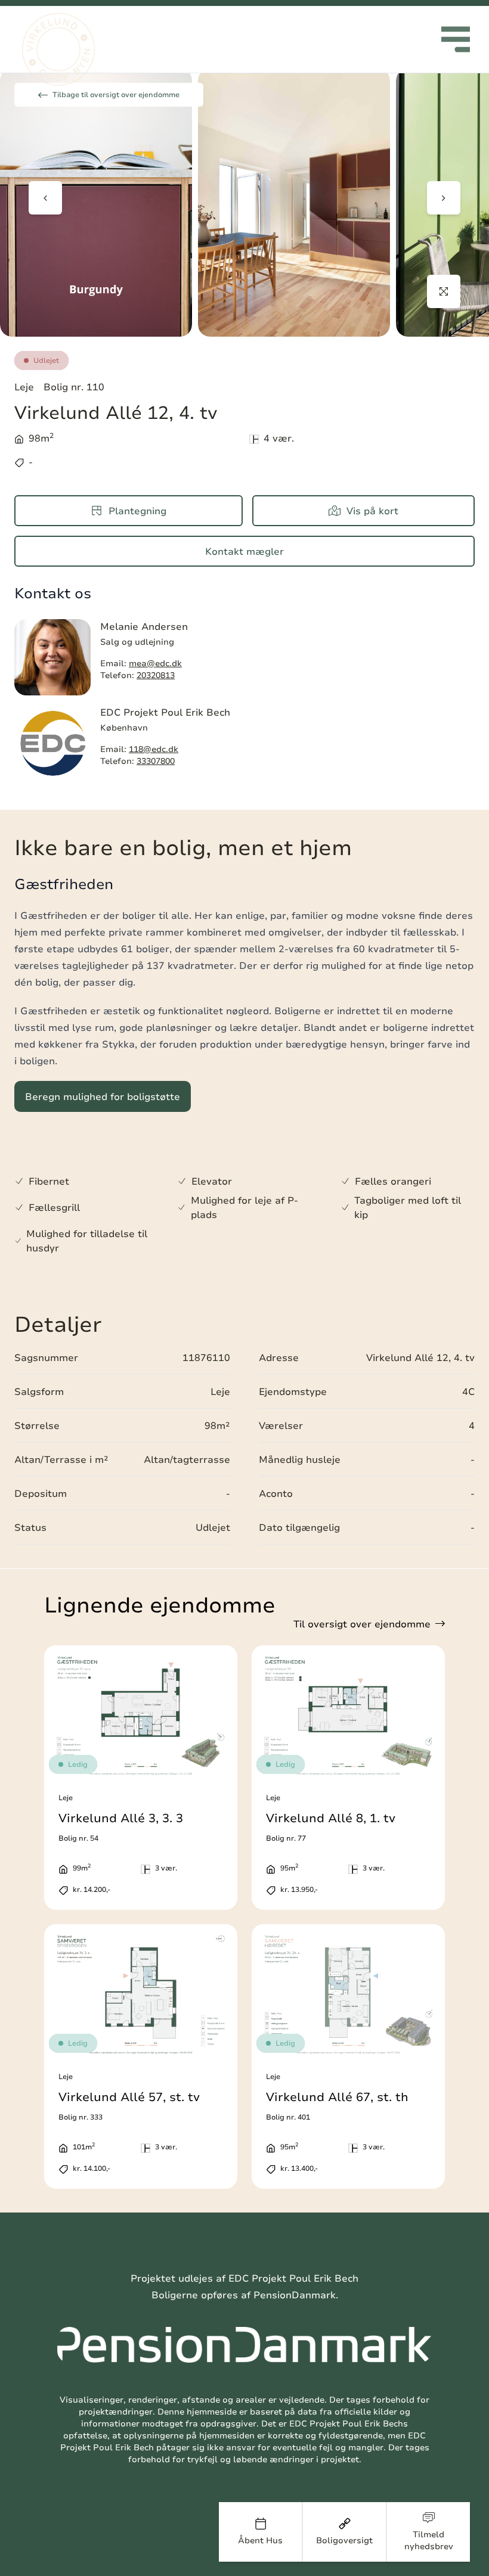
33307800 (156, 761)
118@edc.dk (154, 749)
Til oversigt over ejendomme (362, 1624)
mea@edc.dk (155, 663)
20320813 (156, 675)
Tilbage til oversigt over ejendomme (116, 94)
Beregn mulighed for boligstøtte (103, 1096)
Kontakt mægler (244, 551)
